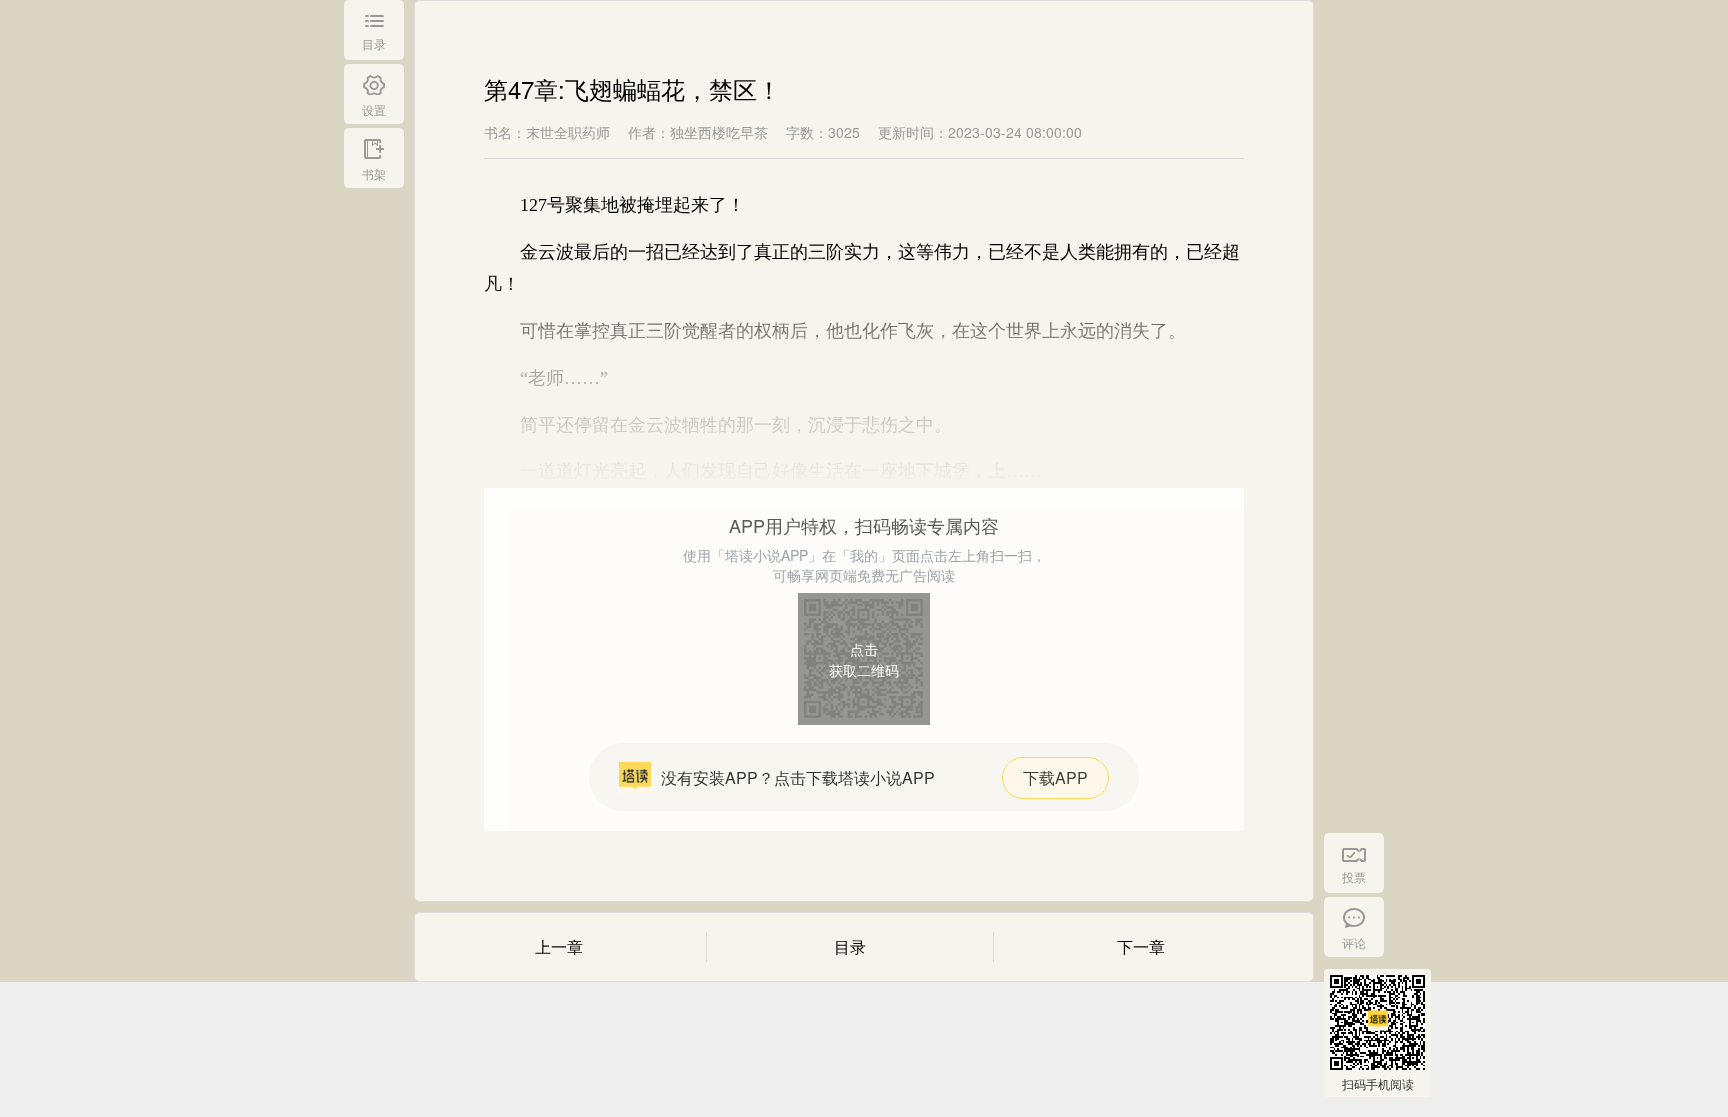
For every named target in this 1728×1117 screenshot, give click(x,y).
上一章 (559, 946)
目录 (850, 946)
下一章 (1141, 946)
